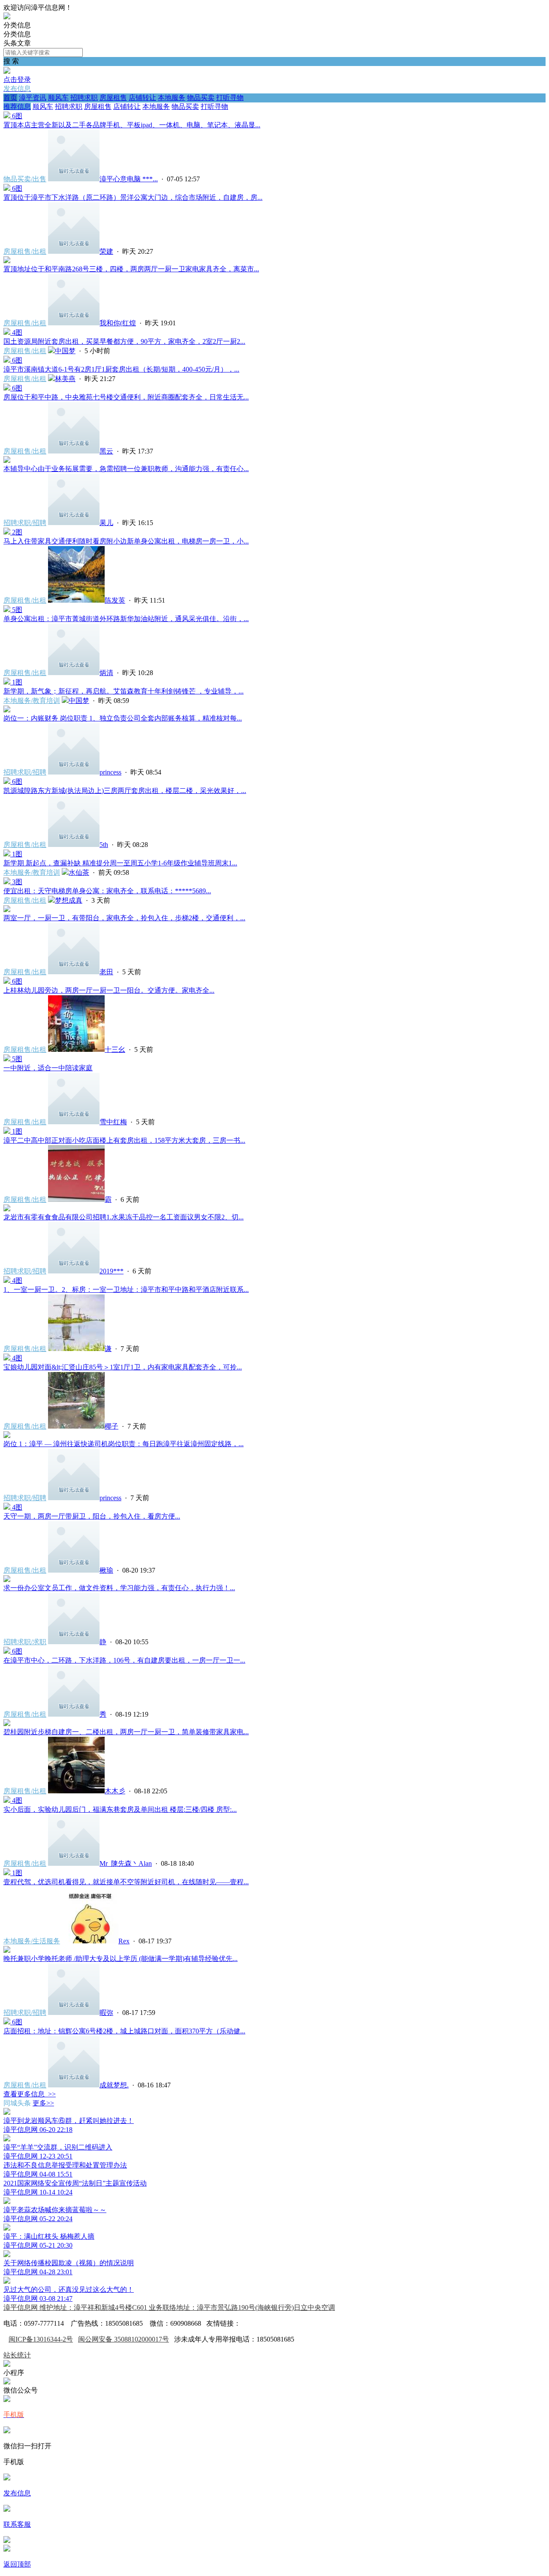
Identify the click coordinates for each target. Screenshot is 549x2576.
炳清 (106, 673)
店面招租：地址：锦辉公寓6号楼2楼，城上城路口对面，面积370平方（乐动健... (124, 2031)
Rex (124, 1941)
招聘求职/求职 (25, 1642)
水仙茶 (79, 872)
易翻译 (251, 2323)
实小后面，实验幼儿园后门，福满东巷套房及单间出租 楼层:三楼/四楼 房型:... (120, 1809)
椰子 (112, 1426)
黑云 (106, 451)
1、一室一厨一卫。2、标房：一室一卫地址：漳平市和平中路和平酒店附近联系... (126, 1290)
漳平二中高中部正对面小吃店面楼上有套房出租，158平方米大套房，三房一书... (124, 1140)
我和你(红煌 (118, 323)
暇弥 (106, 2013)
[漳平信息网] (7, 17)
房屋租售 (113, 98)
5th (104, 845)
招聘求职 (84, 98)
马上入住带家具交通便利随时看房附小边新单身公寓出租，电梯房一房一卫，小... (126, 541)
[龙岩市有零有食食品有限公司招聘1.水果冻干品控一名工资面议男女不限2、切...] (7, 1209)
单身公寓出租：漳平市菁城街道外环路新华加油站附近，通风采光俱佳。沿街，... (126, 619)
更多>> (43, 2103)
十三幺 (115, 1049)
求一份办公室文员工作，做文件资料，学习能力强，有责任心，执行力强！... (119, 1588)
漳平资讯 (33, 98)
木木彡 (115, 1791)
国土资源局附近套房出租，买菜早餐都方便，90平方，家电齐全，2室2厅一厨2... (124, 341)
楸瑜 (106, 1570)
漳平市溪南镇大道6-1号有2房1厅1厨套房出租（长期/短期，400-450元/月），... (121, 369)
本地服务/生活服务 (32, 1941)
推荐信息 (17, 107)
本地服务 (172, 98)
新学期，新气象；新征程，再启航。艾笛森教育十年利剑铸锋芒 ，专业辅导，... (124, 691)
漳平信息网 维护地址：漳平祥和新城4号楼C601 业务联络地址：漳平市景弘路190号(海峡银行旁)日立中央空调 (169, 2307)
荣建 (106, 251)
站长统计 (17, 2355)
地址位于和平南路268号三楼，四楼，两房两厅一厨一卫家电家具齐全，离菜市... (131, 269)
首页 (10, 98)
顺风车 (58, 98)
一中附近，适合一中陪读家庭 (48, 1068)
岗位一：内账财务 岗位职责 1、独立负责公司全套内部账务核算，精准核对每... (123, 718)
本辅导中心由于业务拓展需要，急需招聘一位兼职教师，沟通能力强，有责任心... (126, 469)
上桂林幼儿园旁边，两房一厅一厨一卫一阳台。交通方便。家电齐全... (109, 990)
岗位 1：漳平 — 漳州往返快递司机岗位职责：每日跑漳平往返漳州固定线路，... (124, 1444)
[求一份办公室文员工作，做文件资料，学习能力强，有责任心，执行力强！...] (7, 1580)
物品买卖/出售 (25, 179)
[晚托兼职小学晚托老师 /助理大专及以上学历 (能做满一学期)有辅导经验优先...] (7, 1950)
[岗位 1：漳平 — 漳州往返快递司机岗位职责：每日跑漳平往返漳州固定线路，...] (7, 1436)
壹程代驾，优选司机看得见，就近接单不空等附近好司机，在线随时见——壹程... (126, 1882)
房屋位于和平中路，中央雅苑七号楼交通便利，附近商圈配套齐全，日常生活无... (126, 397)
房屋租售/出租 (25, 251)
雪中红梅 (113, 1122)
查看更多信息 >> (30, 2094)
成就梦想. (114, 2085)
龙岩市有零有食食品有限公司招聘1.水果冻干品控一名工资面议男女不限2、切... (124, 1217)
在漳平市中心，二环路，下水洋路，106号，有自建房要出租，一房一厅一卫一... (124, 1660)
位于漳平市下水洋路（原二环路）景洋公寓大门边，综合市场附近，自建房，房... (133, 197)
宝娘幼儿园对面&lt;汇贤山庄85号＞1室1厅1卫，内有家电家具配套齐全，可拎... (123, 1367)
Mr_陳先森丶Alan (126, 1863)
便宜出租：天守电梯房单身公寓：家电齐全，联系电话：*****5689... (107, 891)
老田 (106, 972)
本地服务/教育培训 (32, 701)
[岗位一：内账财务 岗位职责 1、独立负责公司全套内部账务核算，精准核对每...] (7, 710)
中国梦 (65, 351)
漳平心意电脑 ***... (129, 179)
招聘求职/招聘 (25, 523)
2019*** (112, 1271)
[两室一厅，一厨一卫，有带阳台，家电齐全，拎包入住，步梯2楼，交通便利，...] (7, 910)
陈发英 (115, 600)
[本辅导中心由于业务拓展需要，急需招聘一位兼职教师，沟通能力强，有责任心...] (7, 461)
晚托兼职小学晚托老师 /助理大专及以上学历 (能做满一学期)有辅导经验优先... (121, 1959)
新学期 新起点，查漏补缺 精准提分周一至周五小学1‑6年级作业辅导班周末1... (120, 863)
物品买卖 (201, 98)
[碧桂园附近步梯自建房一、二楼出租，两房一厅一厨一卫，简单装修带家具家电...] (7, 1724)
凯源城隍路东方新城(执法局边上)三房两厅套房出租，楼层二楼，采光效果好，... (125, 791)
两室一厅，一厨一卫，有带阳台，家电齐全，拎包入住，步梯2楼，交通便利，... (124, 918)
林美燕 (65, 379)
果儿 (106, 523)
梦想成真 (69, 900)
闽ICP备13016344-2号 (41, 2339)
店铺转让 (142, 98)
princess (110, 772)
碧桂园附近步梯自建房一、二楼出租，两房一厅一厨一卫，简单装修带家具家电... (126, 1732)
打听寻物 (230, 98)
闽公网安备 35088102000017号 (124, 2339)
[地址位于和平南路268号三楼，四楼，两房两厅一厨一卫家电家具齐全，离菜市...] (7, 261)
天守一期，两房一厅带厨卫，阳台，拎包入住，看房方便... (92, 1516)
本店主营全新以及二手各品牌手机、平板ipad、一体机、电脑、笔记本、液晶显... (132, 125)
